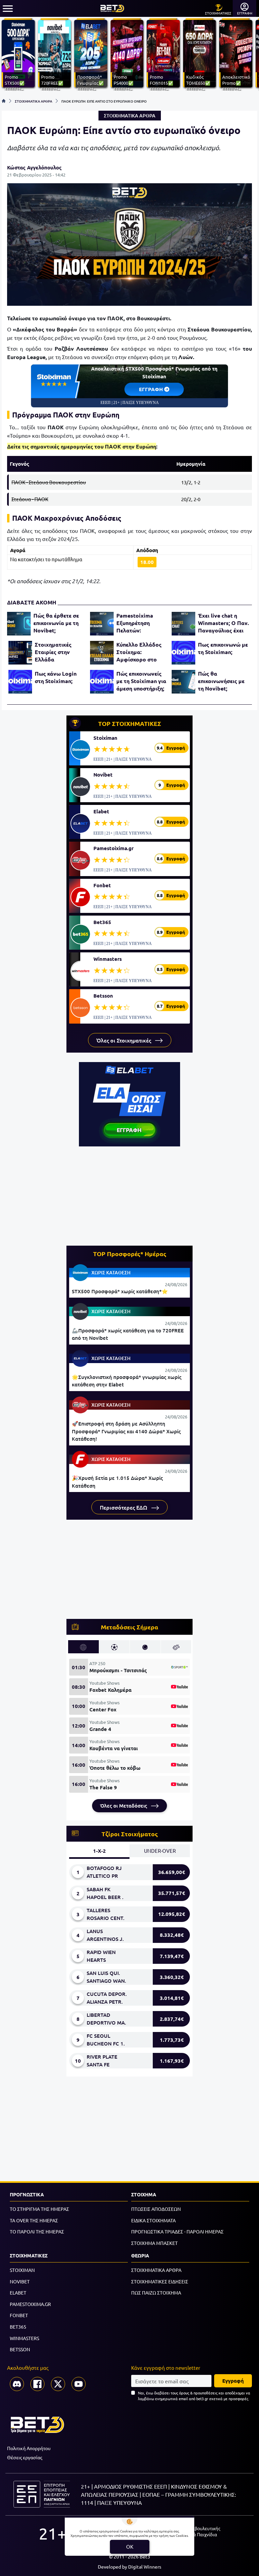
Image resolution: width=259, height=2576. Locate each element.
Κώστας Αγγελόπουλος (34, 167)
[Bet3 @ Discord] (17, 2384)
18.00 (147, 562)
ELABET (18, 2293)
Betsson (103, 996)
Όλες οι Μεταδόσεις (124, 1806)
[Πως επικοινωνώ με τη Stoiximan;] (183, 653)
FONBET (19, 2315)
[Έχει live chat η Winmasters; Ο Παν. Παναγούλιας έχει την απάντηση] (183, 624)
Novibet (103, 775)
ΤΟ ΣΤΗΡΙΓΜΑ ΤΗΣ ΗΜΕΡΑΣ (39, 2209)
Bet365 (102, 922)
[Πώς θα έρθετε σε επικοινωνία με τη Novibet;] (19, 624)
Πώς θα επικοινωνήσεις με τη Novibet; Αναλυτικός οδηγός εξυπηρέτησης (223, 681)
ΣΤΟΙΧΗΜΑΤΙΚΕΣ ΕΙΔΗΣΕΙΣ (160, 2281)
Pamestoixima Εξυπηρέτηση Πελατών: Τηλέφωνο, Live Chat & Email (137, 623)
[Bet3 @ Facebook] (37, 2384)
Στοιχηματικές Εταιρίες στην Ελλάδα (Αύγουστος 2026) (58, 652)
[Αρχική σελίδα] (4, 101)
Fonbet (102, 885)
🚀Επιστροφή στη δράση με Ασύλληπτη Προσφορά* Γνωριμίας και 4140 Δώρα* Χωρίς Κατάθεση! (126, 1431)
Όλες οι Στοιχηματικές (124, 1040)
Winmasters (108, 959)
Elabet (101, 811)
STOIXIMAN (22, 2270)
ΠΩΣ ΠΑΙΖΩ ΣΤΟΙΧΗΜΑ (156, 2293)
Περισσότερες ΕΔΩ (124, 1507)
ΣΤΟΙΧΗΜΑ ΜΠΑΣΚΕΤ (154, 2243)
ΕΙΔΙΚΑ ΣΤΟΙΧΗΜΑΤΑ (153, 2220)
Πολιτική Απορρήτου (29, 2448)
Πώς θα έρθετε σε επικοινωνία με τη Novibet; (56, 623)
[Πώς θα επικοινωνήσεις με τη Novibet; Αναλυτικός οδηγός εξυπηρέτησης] (183, 682)
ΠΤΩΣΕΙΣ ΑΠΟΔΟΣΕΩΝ (156, 2209)
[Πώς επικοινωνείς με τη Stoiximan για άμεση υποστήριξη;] (102, 682)
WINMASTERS (24, 2338)
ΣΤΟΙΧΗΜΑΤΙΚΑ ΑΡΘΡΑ (34, 101)
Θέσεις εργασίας (25, 2457)
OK (130, 2546)
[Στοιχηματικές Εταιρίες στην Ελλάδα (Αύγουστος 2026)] (20, 653)
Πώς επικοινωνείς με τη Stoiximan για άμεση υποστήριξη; (141, 681)
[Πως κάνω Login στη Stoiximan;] (20, 682)
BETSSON (20, 2349)
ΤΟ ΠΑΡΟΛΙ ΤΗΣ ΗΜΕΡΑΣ (37, 2231)
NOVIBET (20, 2281)
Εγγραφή (233, 2381)
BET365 (18, 2327)
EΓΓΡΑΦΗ (152, 389)
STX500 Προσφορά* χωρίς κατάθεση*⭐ (120, 1291)
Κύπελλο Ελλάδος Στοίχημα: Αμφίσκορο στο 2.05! (139, 652)
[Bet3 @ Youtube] (79, 2384)
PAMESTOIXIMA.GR (30, 2304)
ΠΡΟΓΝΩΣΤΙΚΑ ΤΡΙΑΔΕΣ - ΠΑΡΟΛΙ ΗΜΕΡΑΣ (177, 2231)
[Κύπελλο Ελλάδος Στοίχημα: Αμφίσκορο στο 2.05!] (102, 653)
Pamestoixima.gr (113, 848)
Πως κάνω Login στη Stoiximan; (56, 677)
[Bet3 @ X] (58, 2384)
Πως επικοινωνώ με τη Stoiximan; (223, 648)
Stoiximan (105, 738)
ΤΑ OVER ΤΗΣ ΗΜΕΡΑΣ (34, 2220)
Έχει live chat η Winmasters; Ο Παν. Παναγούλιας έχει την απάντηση (223, 623)
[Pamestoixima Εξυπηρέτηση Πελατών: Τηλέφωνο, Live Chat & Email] (102, 624)
